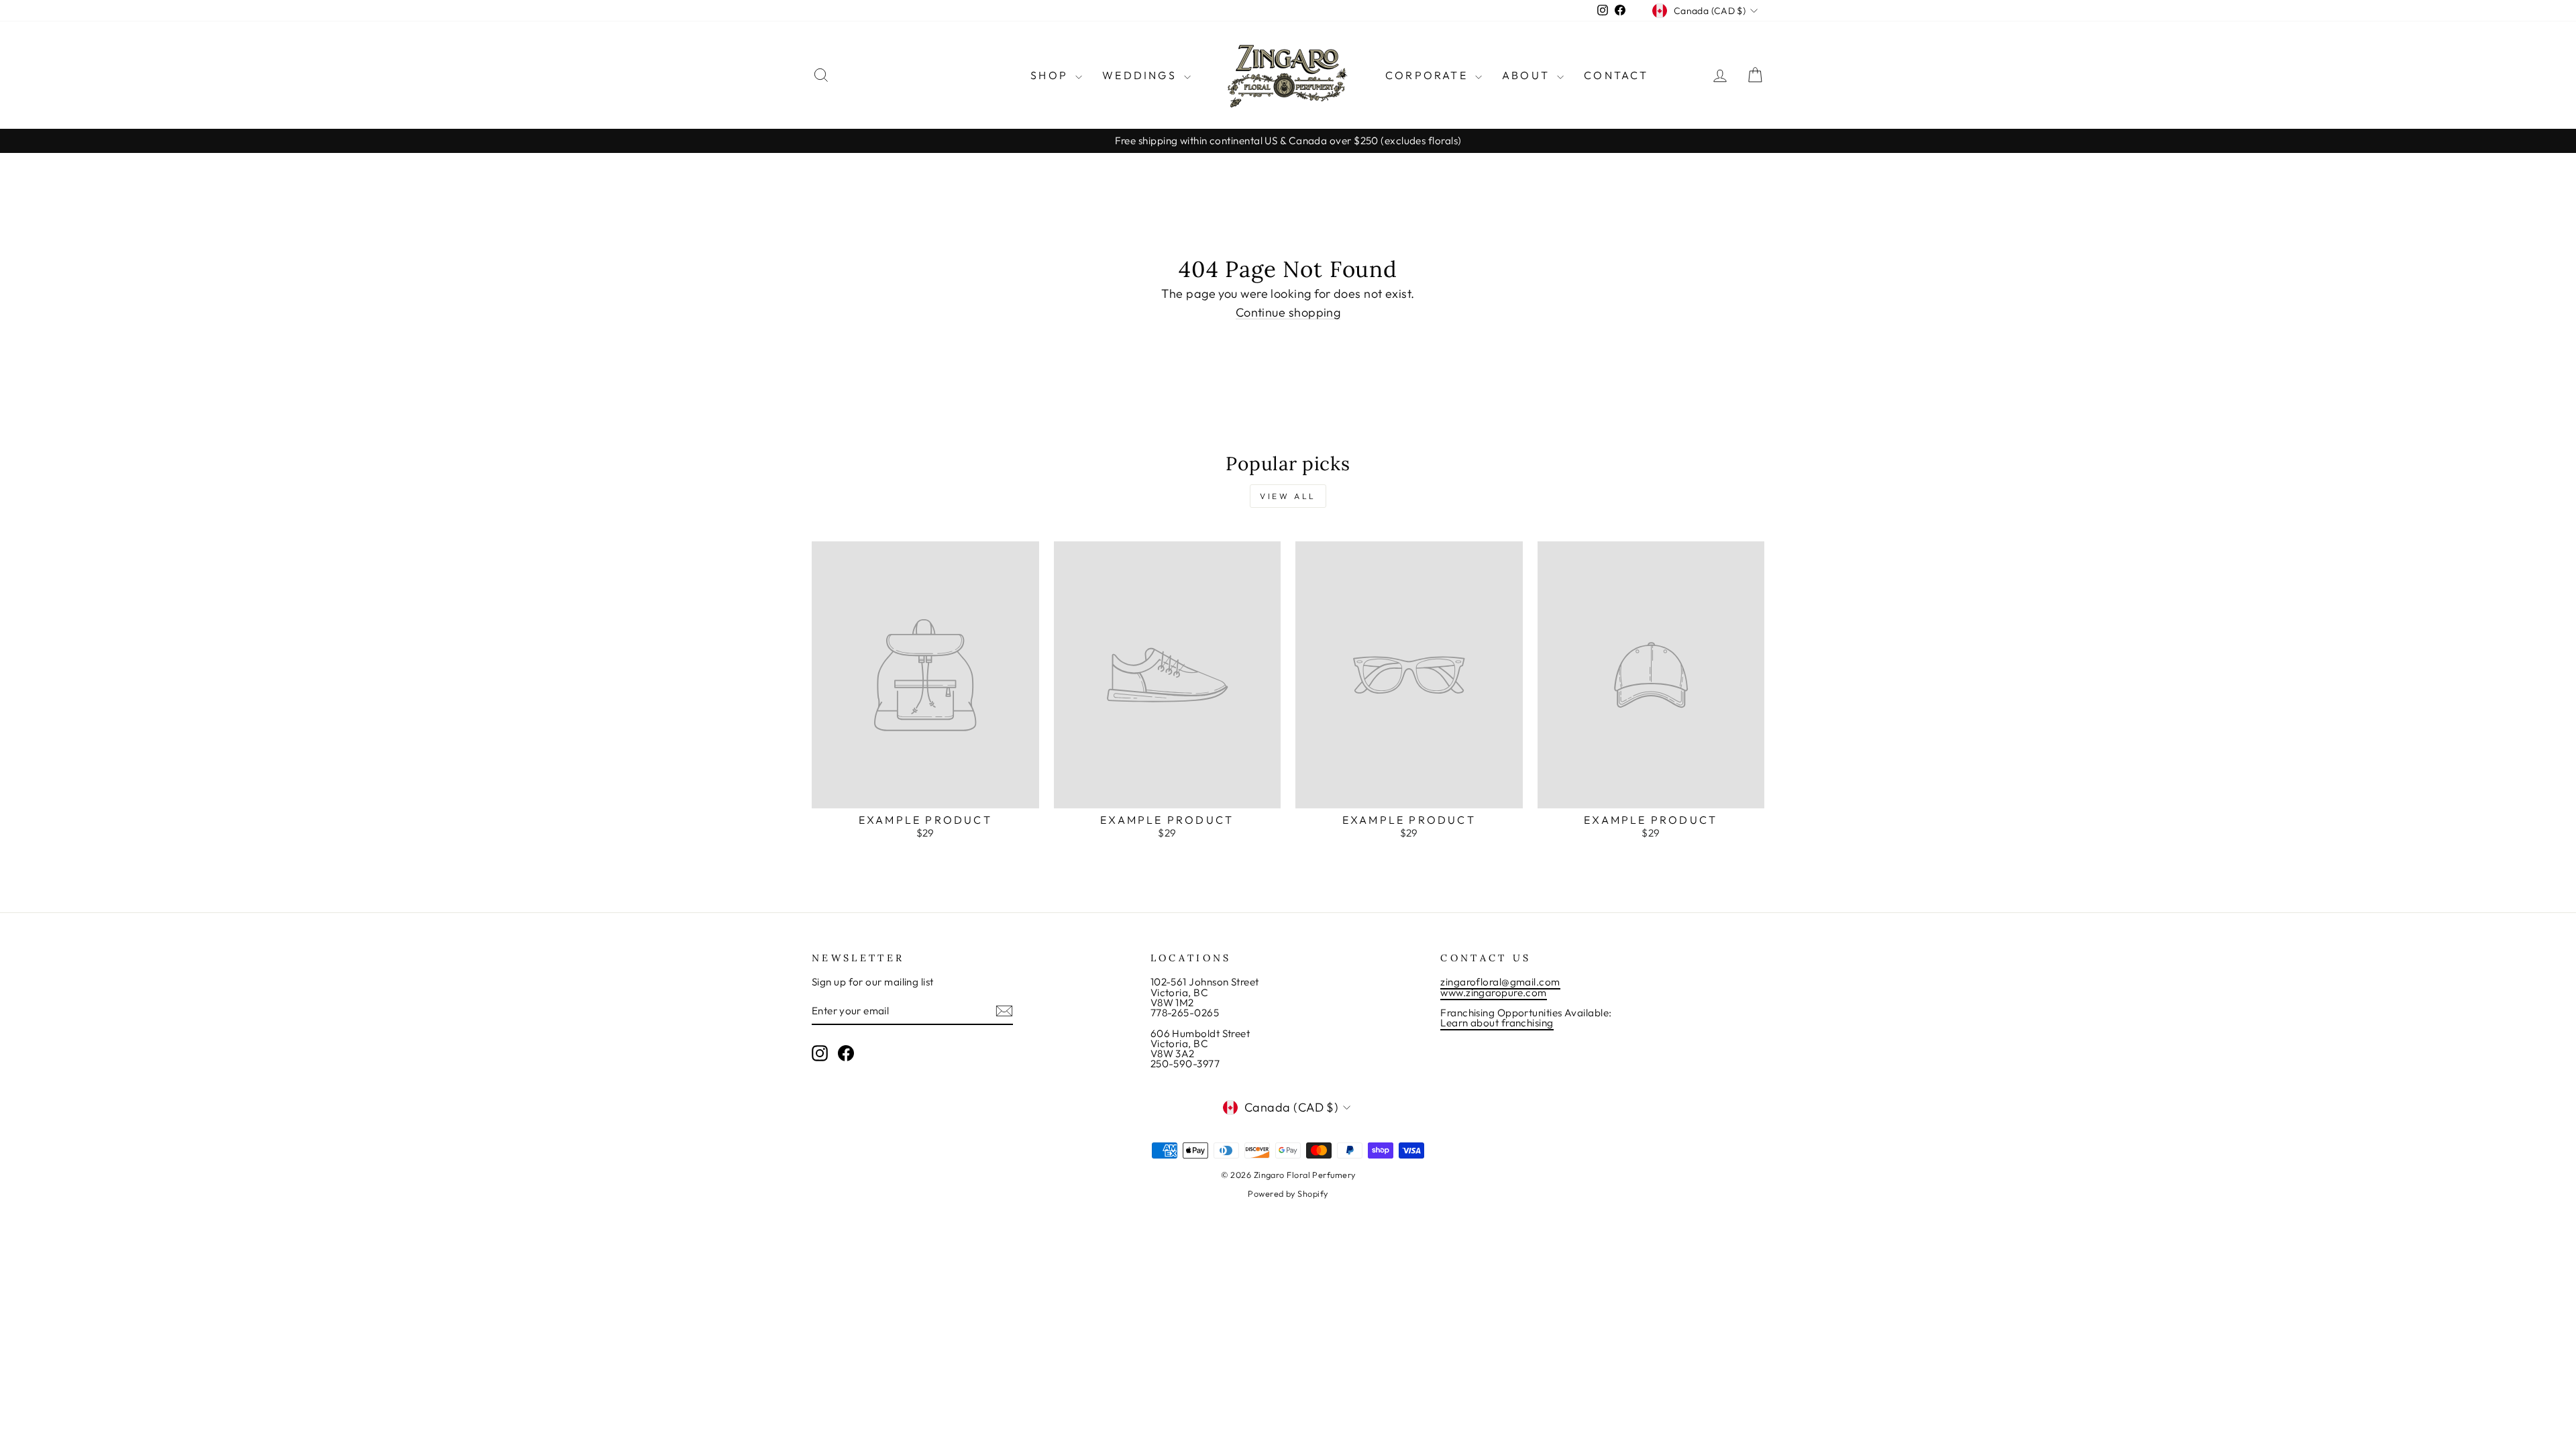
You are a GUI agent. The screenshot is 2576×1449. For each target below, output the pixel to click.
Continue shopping (1288, 313)
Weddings (1141, 75)
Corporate (1429, 75)
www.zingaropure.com (1494, 992)
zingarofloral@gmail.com (1500, 982)
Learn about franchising (1497, 1023)
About (1528, 75)
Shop (1051, 75)
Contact (1616, 75)
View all (1288, 496)
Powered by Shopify (1288, 1193)
